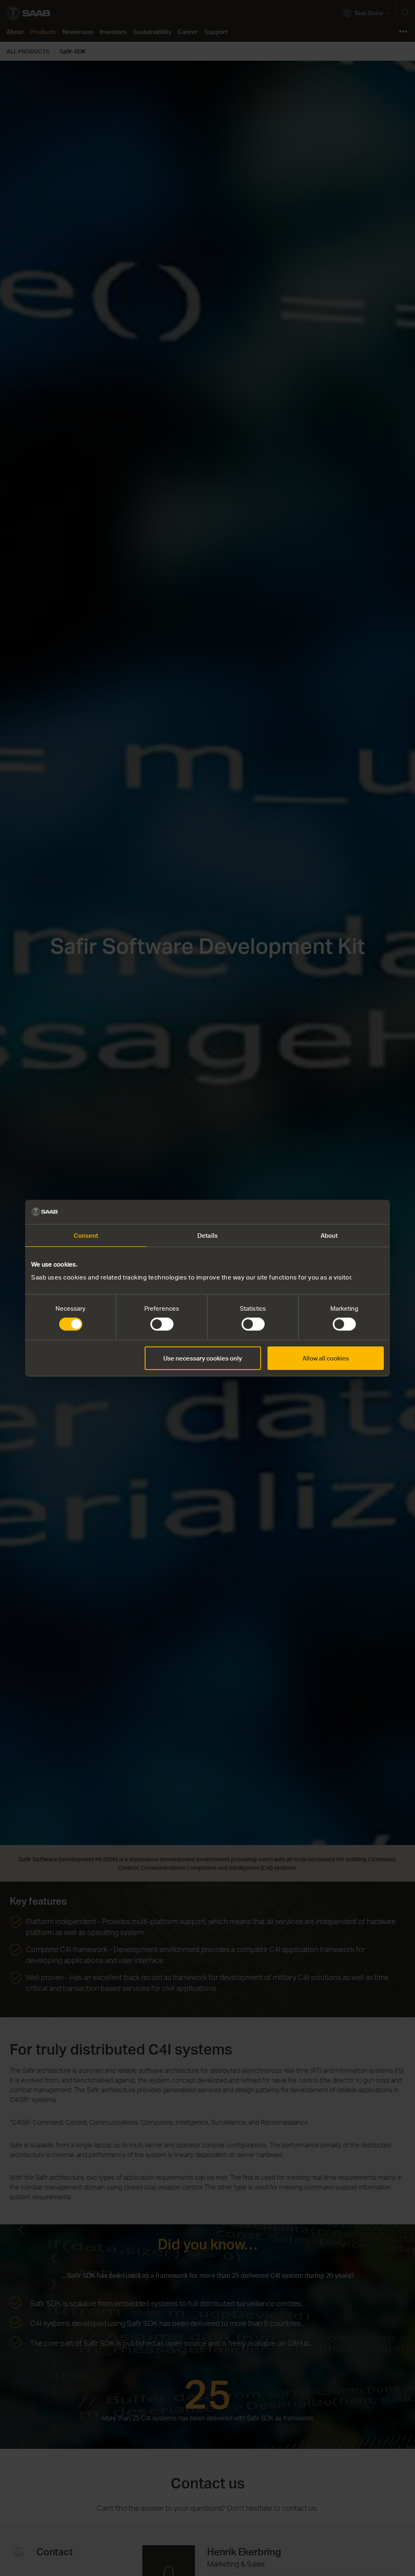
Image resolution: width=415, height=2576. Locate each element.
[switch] (162, 1324)
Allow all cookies (326, 1358)
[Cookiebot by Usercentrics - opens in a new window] (348, 1212)
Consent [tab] (86, 1235)
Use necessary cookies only (203, 1358)
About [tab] (329, 1235)
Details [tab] (207, 1235)
